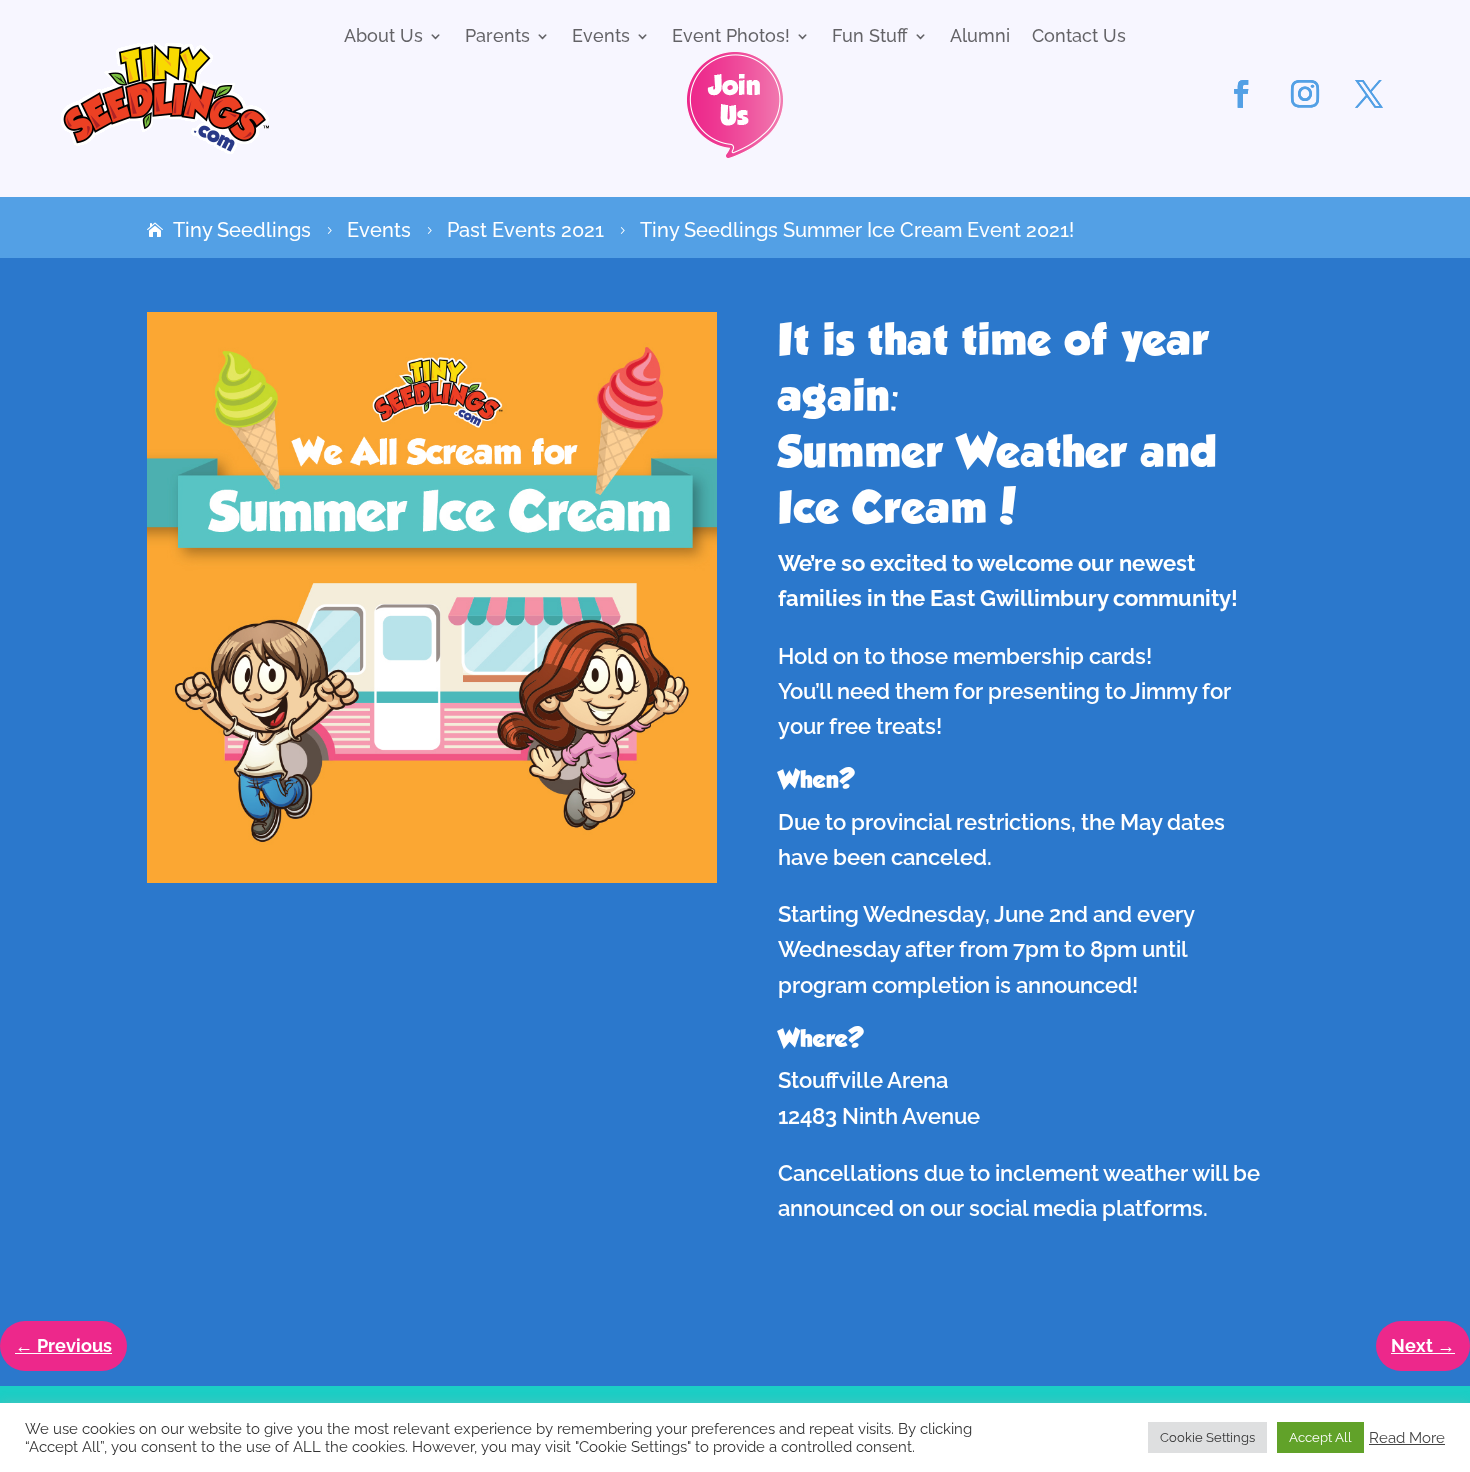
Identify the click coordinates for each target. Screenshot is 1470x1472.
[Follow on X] (1369, 94)
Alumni (980, 37)
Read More (1407, 1437)
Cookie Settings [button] (1207, 1437)
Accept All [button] (1320, 1437)
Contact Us (1079, 37)
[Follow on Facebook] (1241, 94)
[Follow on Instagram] (1305, 94)
